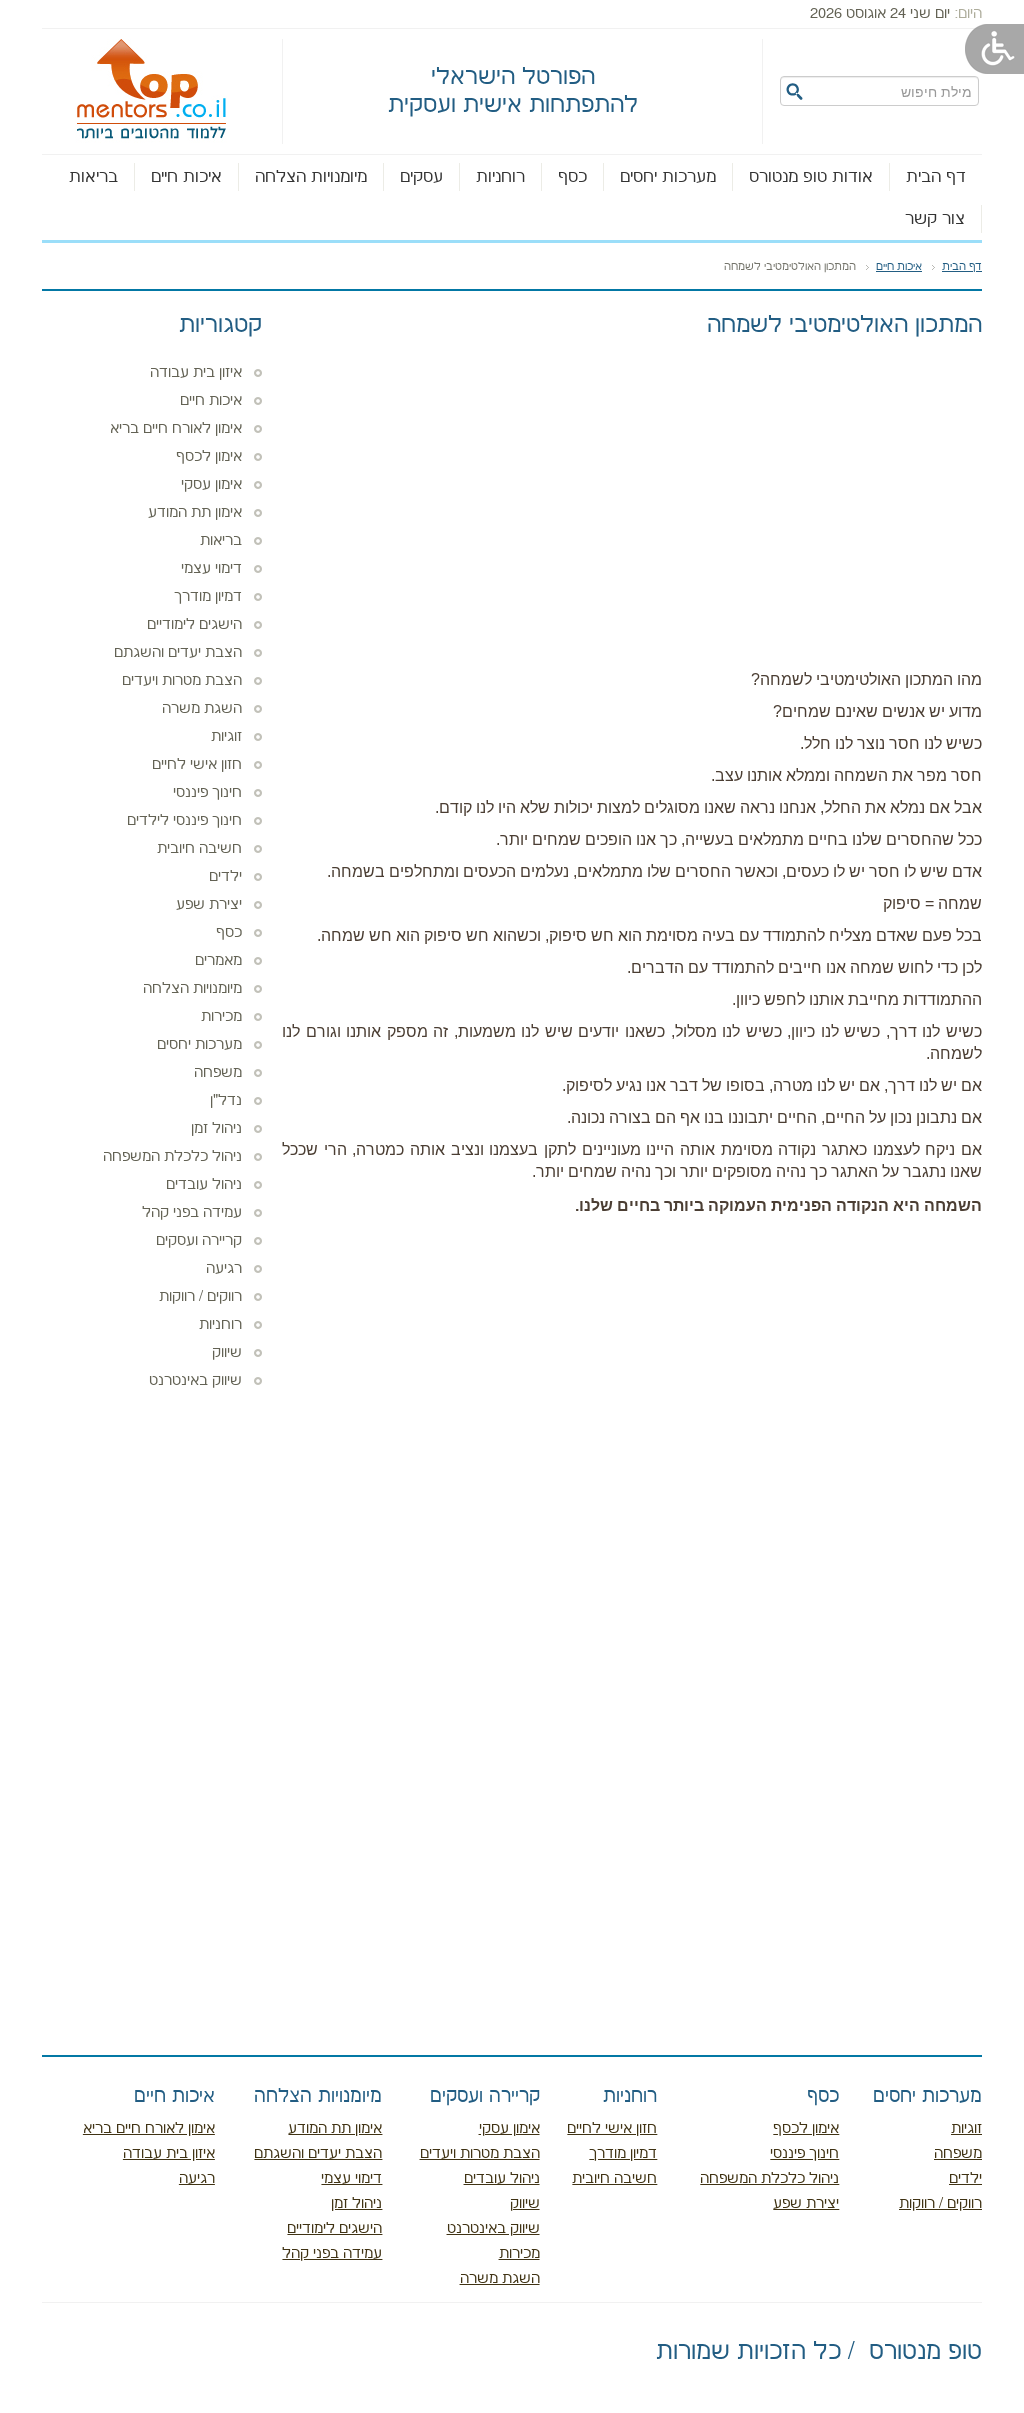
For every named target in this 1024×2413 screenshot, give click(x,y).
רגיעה (224, 1269)
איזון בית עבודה (196, 373)
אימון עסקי (211, 485)
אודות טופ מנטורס (811, 177)
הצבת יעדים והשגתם (178, 653)
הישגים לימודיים (194, 625)
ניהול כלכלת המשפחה (172, 1157)
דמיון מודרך (208, 597)
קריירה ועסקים (199, 1241)
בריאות (93, 177)
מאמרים (218, 961)
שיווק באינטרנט (195, 1381)
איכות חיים (186, 177)
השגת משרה (202, 709)
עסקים (421, 177)
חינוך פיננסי (207, 793)
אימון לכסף (209, 457)
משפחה (218, 1073)
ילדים (225, 877)
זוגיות (226, 737)
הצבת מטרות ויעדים (182, 681)
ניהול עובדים (204, 1185)
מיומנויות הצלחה (311, 177)
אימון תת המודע (195, 513)
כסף (572, 177)
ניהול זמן (216, 1129)
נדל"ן (226, 1101)
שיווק (227, 1353)
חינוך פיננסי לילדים (184, 821)
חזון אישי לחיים (197, 765)
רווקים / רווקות (200, 1297)
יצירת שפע (209, 905)
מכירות (221, 1017)
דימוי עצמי (211, 569)
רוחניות (500, 177)
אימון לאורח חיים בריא (176, 429)
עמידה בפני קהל (192, 1213)
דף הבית (936, 177)
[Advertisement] (632, 499)
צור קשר (935, 219)
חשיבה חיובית (199, 849)
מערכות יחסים (668, 177)
